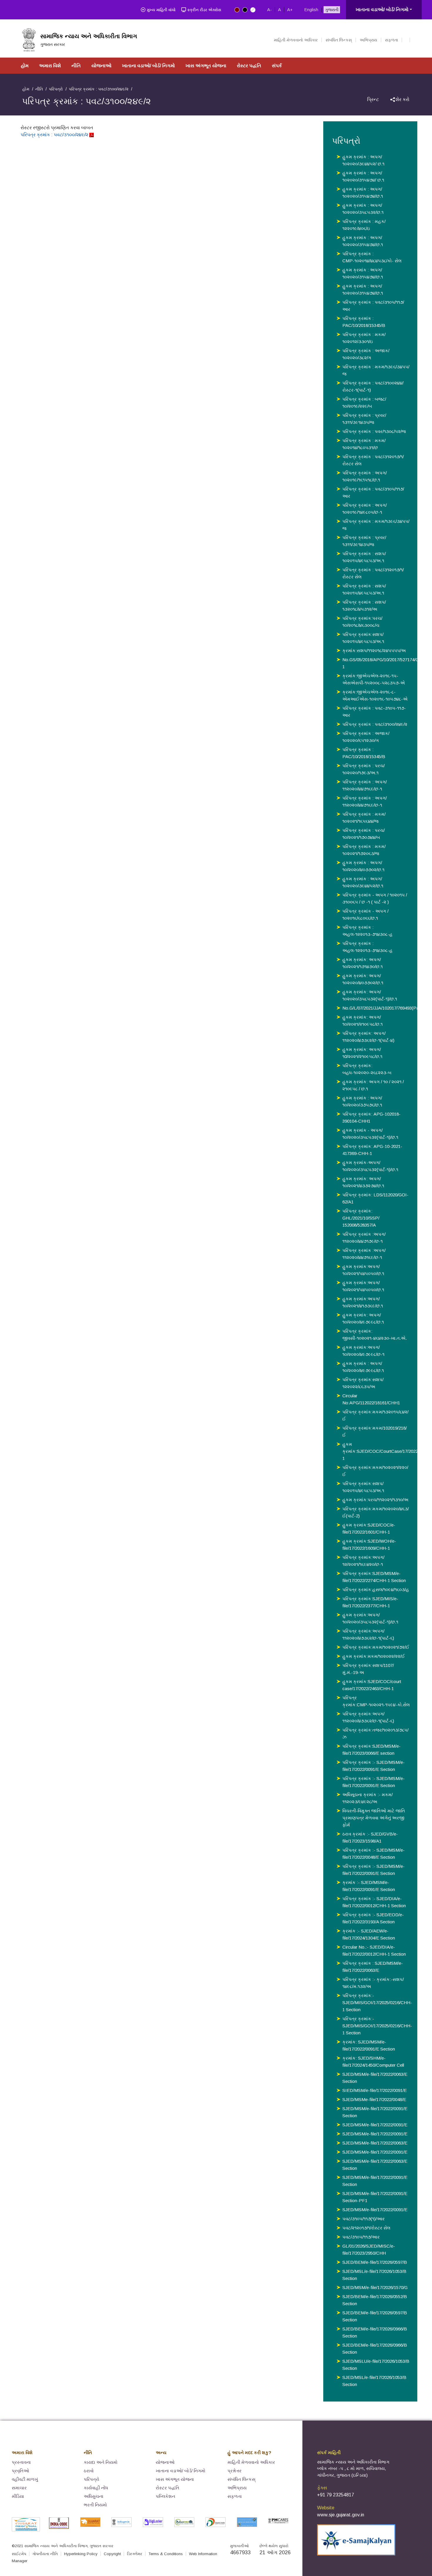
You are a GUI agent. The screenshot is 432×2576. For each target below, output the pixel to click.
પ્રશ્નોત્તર (235, 2471)
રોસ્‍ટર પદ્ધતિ (249, 66)
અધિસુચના (94, 2496)
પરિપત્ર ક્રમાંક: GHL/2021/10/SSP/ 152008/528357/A (361, 1218)
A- (269, 10)
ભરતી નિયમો (95, 2505)
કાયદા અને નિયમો (101, 2462)
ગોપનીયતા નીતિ (45, 2554)
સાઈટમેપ (19, 2554)
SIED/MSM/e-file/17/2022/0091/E (375, 2090)
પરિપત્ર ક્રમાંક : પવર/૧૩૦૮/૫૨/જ (374, 431)
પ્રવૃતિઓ (20, 2471)
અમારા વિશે (50, 66)
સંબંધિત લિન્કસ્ (339, 40)
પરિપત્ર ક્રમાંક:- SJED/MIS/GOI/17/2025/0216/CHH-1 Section (377, 2002)
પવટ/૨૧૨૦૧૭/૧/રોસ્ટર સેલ (366, 2228)
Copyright (112, 2554)
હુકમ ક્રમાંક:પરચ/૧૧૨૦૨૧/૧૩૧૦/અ (375, 1500)
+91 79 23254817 (336, 2495)
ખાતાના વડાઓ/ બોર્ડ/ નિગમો (382, 10)
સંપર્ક (277, 66)
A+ (290, 10)
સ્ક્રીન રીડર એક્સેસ (204, 10)
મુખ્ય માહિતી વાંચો (161, 10)
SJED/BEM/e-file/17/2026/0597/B (375, 2262)
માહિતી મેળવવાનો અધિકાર (296, 40)
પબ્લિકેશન (165, 2496)
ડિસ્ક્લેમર (135, 2554)
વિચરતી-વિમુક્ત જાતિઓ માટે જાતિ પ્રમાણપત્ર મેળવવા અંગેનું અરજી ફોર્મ (374, 1818)
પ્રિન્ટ (373, 99)
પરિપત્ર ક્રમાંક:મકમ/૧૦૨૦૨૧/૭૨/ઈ (376, 1647)
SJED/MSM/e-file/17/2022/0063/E (375, 2143)
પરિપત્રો (56, 89)
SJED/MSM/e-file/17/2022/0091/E (375, 2125)
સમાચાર (19, 2488)
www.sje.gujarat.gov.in (341, 2515)
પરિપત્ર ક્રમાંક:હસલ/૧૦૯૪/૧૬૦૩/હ (376, 1590)
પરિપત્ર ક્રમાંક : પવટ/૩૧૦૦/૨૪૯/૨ (55, 135)
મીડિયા (18, 2496)
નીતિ (76, 66)
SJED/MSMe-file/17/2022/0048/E (374, 2099)
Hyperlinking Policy (81, 2554)
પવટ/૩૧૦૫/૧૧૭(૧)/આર (364, 2219)
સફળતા (391, 40)
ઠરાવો (89, 2471)
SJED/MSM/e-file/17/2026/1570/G (375, 2287)
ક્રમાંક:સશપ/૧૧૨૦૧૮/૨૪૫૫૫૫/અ (374, 650)
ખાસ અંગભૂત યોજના (206, 66)
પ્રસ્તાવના (21, 2462)
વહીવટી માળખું (25, 2479)
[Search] (406, 40)
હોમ (25, 66)
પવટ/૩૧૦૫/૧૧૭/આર (361, 2237)
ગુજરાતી (332, 10)
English (311, 10)
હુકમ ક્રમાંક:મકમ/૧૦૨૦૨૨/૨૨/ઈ (374, 1656)
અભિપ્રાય (368, 40)
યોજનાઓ (101, 66)
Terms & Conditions (166, 2554)
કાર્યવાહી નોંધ (96, 2488)
